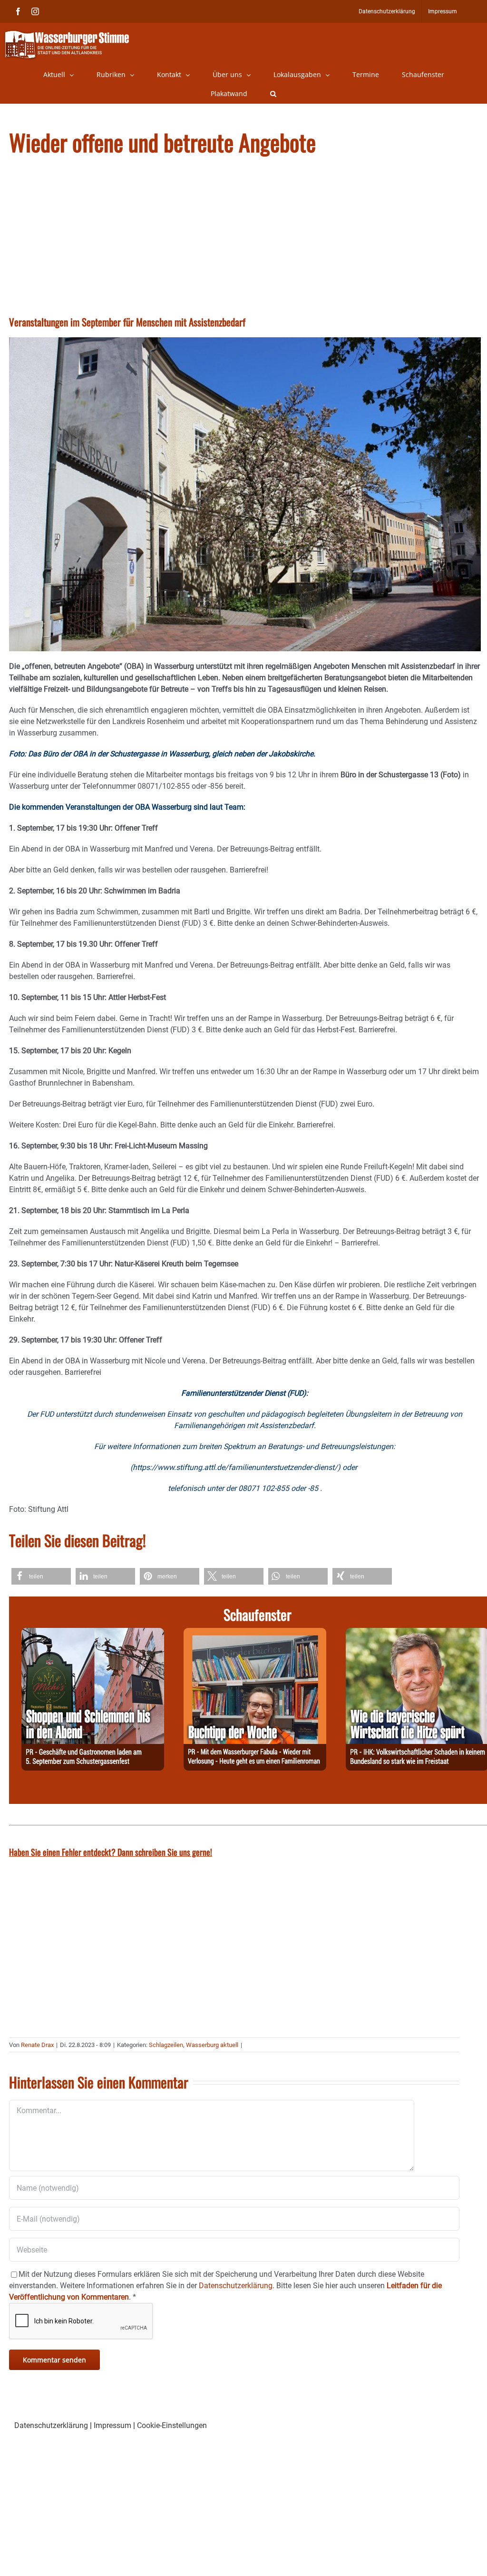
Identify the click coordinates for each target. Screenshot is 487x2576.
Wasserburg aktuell (212, 2045)
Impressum (112, 2425)
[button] (273, 94)
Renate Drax (37, 2045)
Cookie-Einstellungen (172, 2425)
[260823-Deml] (93, 1633)
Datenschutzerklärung (51, 2425)
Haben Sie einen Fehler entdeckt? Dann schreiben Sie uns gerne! (111, 1852)
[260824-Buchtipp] (255, 1633)
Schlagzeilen (166, 2045)
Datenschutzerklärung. (237, 2286)
